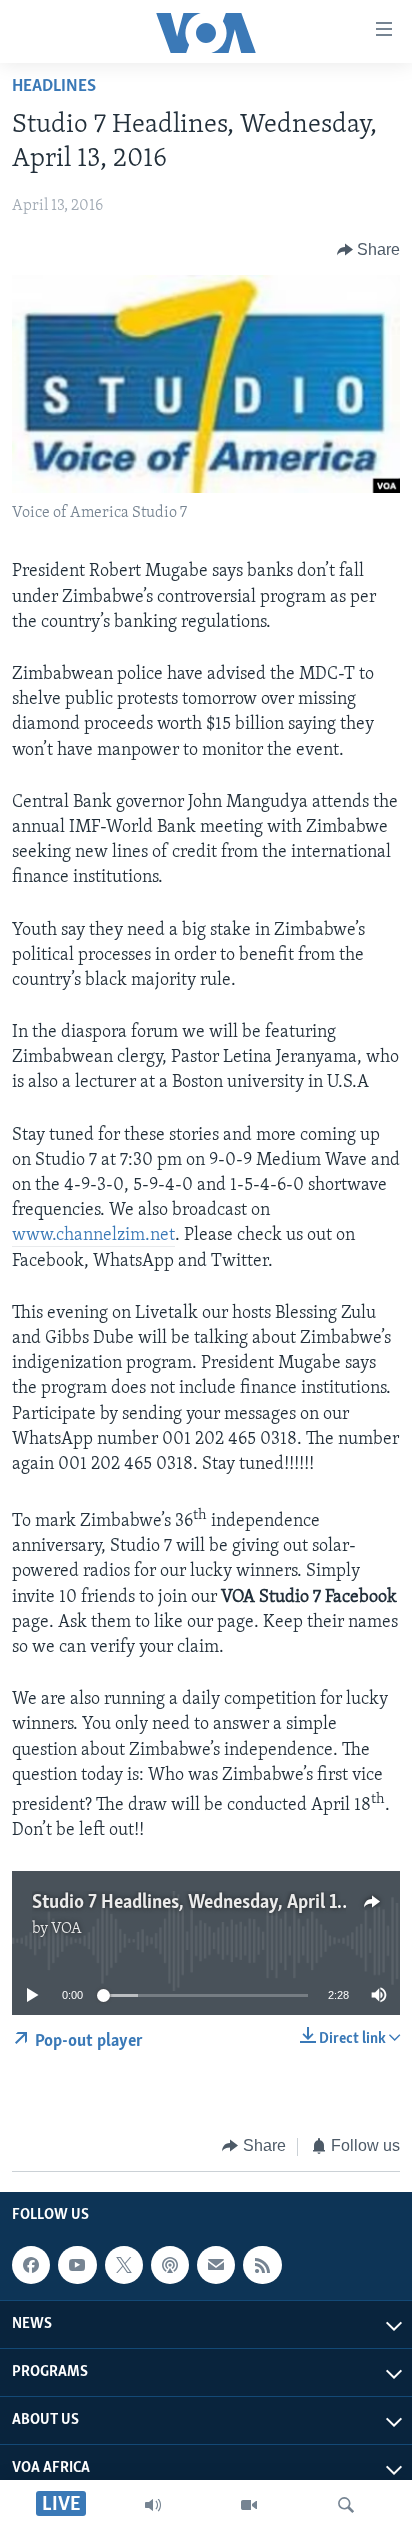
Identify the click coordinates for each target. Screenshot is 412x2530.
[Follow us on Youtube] (77, 2265)
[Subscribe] (216, 2265)
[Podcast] (170, 2265)
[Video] (249, 2505)
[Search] (346, 2505)
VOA (66, 1929)
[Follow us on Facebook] (31, 2265)
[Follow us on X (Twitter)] (124, 2265)
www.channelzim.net (93, 1236)
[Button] (369, 250)
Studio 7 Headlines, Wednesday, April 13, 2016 (213, 1903)
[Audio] (153, 2505)
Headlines (54, 87)
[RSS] (262, 2265)
